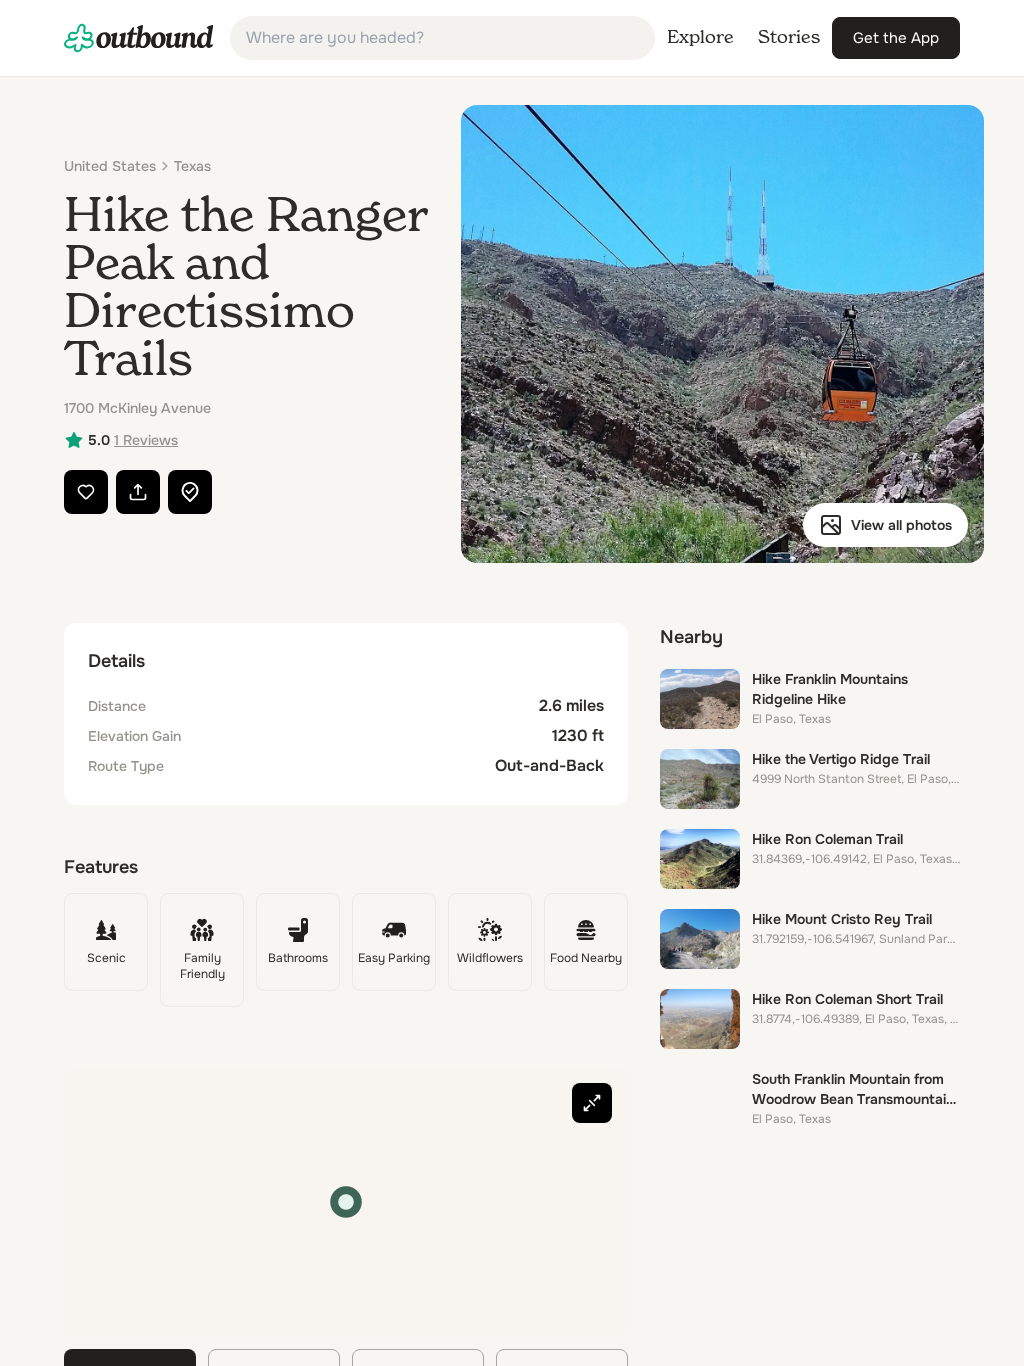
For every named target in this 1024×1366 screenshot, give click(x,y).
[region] (346, 1202)
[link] (139, 38)
